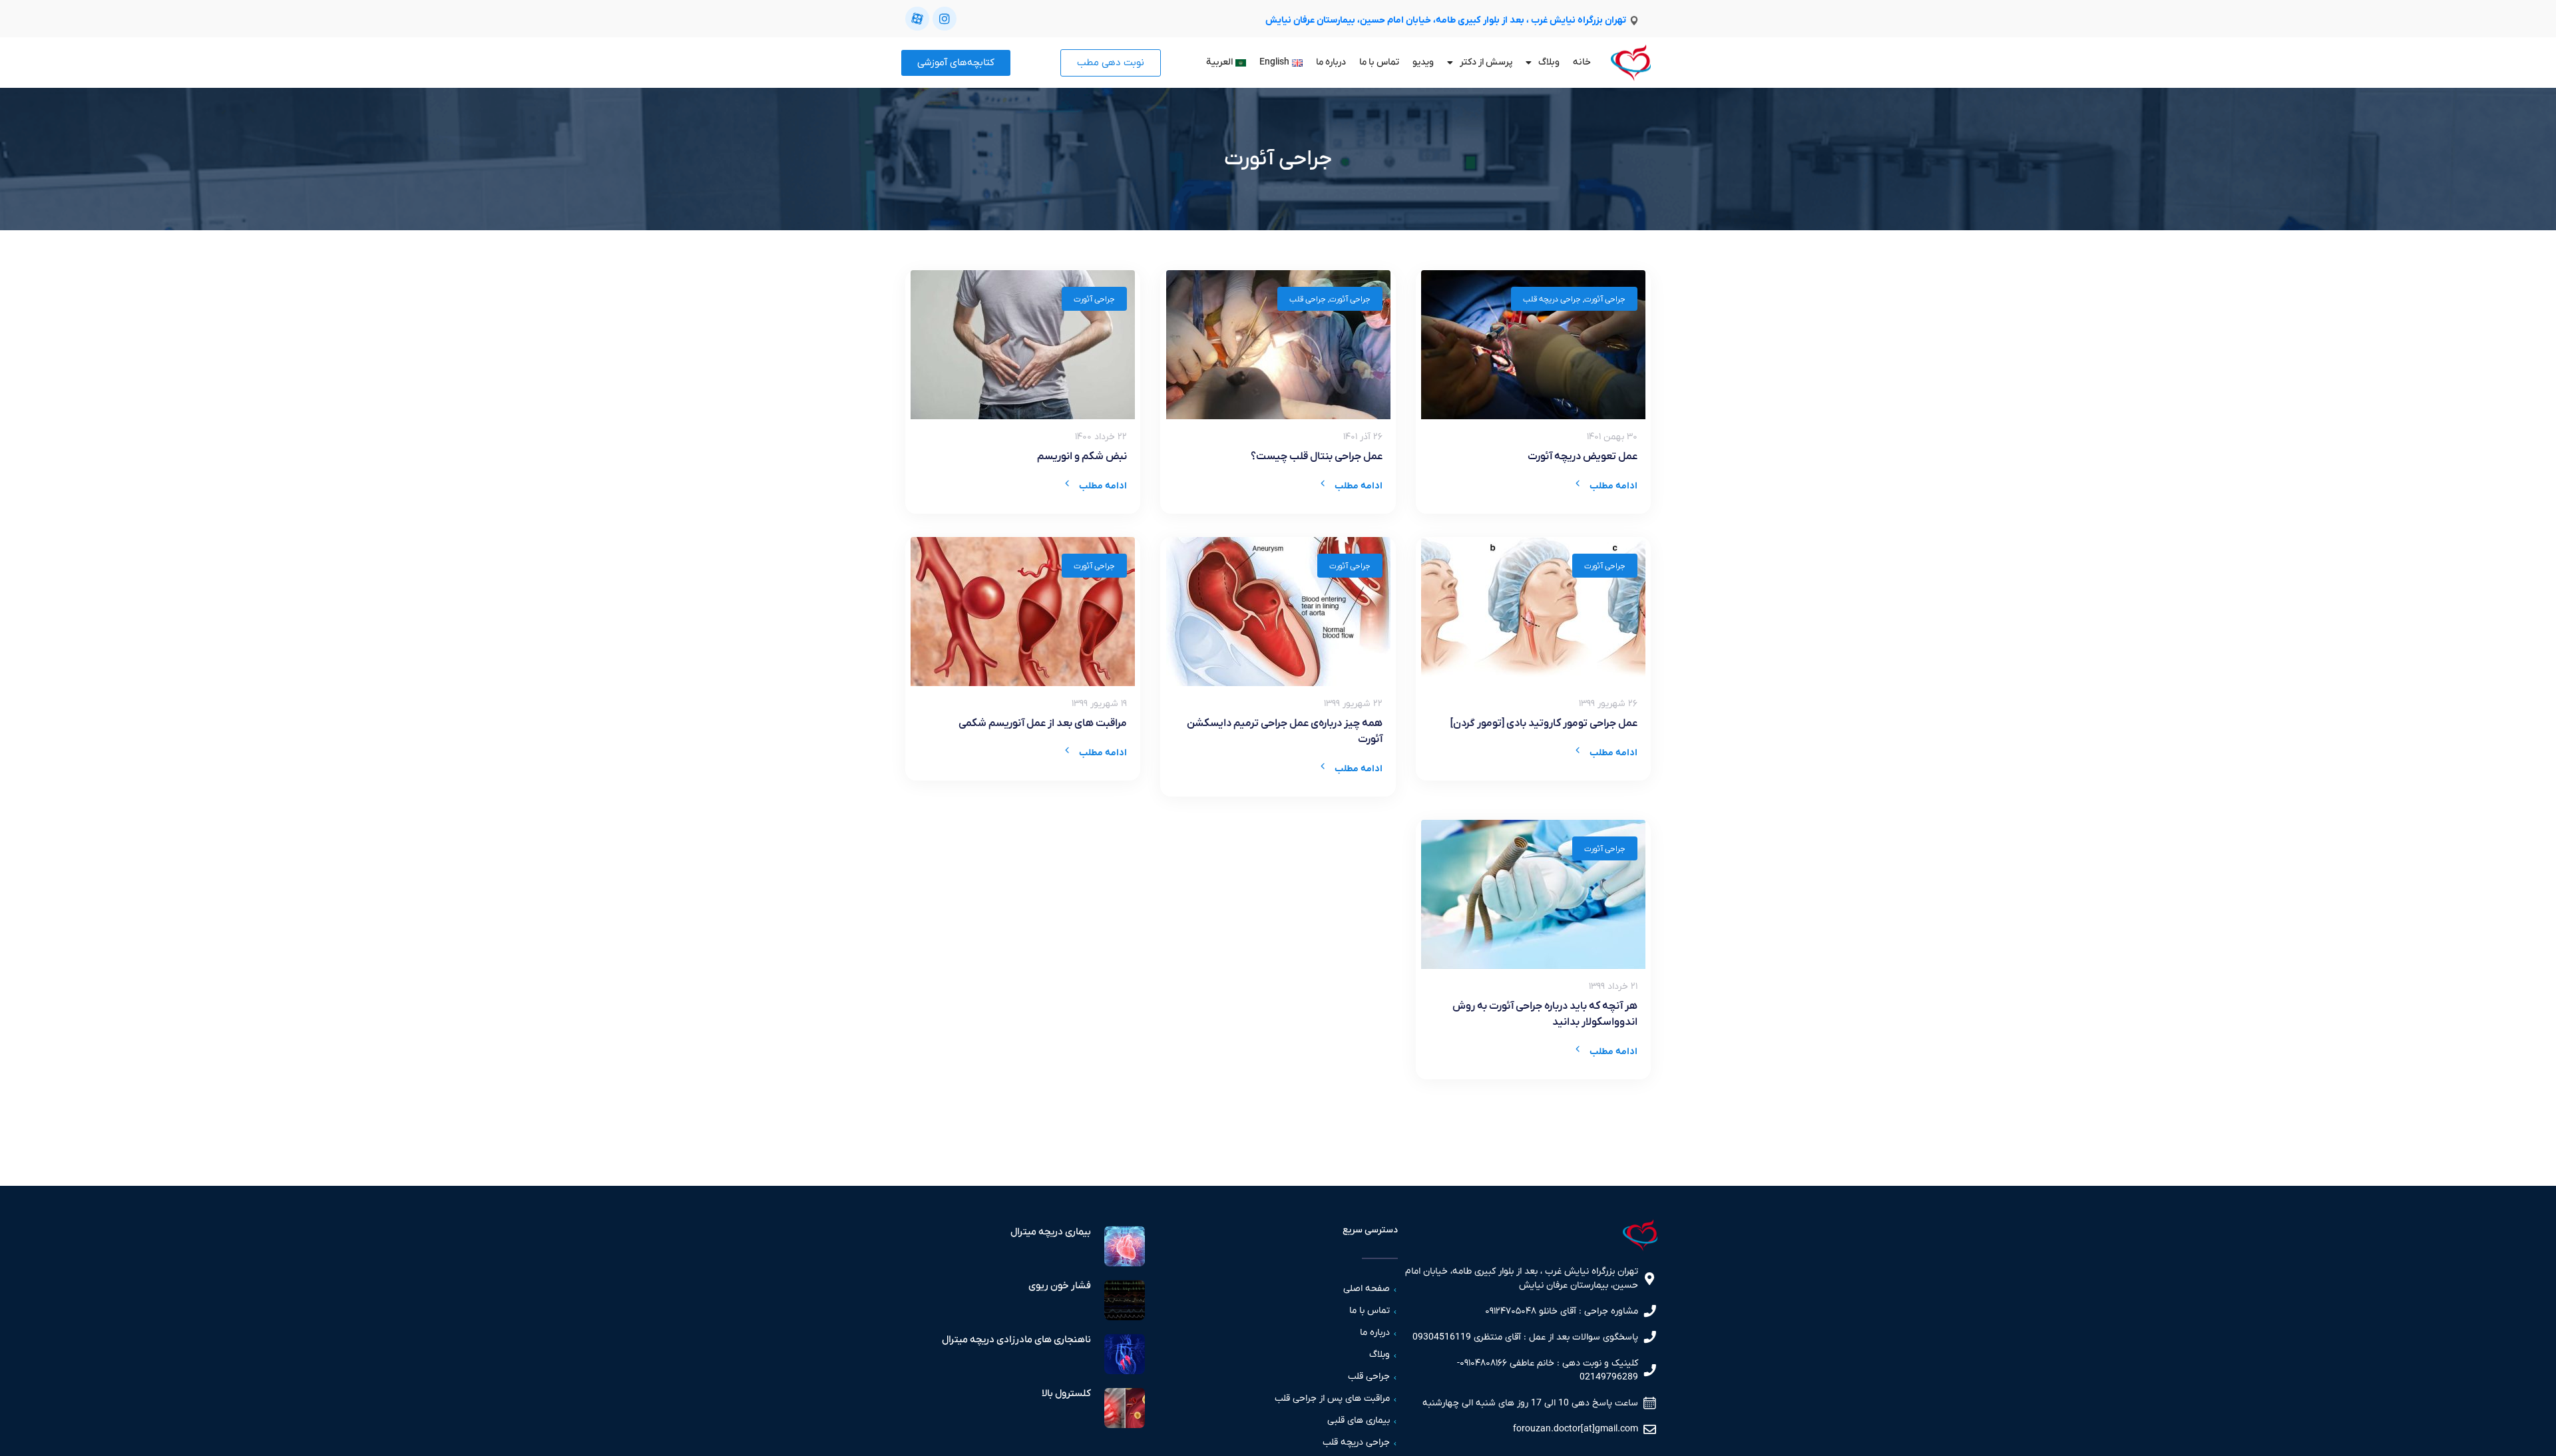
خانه (1582, 62)
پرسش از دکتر (1486, 62)
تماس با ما (1379, 62)
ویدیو (1423, 62)
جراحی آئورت (1605, 299)
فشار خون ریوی (1060, 1286)
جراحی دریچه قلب (1552, 299)
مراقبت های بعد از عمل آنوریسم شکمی (1043, 723)
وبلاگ (1549, 62)
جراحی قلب (1308, 299)
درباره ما (1331, 62)
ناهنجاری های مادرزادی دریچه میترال (1016, 1340)
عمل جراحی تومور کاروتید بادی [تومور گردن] (1544, 723)
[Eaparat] (917, 19)
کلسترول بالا (1066, 1393)
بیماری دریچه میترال (1051, 1232)
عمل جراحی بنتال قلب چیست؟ (1317, 456)
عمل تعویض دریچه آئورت (1583, 456)
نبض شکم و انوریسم (1082, 456)
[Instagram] (945, 19)
